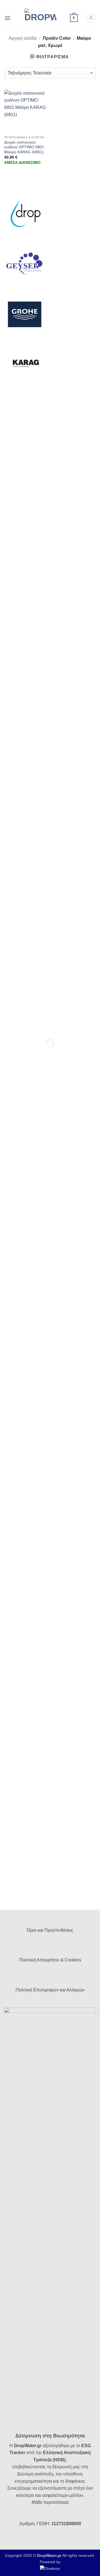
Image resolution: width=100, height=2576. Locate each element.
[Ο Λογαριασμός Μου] (91, 18)
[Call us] (58, 4)
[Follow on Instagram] (47, 4)
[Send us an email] (53, 4)
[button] (7, 18)
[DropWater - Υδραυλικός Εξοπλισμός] (40, 18)
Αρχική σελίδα (23, 38)
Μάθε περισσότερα (50, 2502)
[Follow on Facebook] (42, 4)
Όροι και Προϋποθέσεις (50, 1930)
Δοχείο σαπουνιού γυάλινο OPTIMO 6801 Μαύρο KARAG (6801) (24, 147)
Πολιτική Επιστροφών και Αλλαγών (50, 1990)
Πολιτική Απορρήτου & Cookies (50, 1960)
